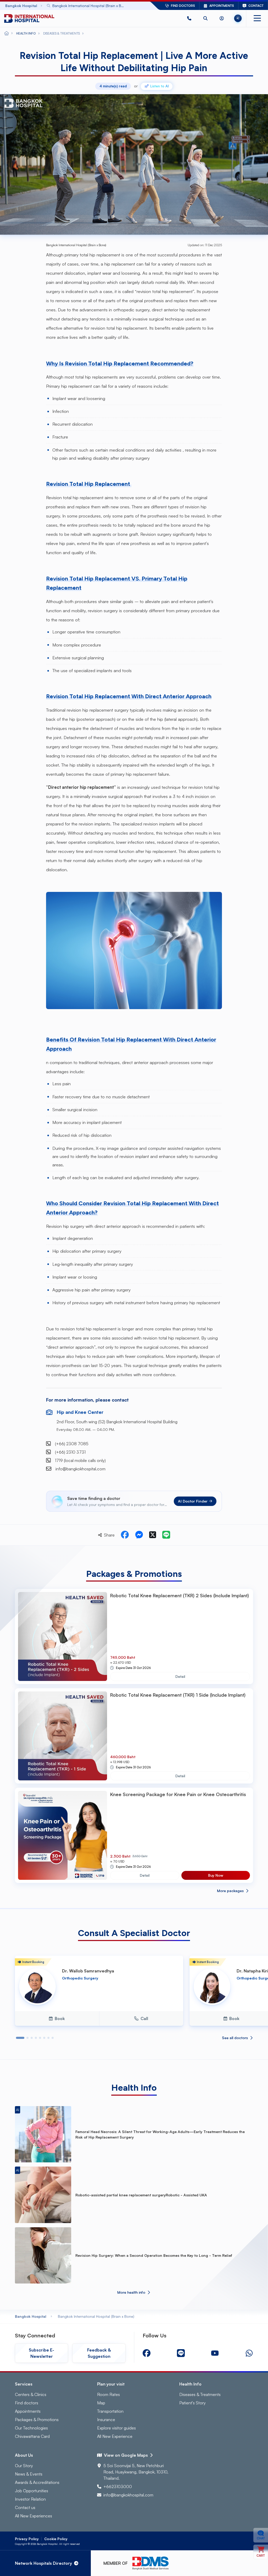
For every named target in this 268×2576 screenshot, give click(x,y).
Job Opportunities (32, 2491)
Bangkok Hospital (31, 2316)
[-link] (147, 2353)
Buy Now (216, 1875)
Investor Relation (30, 2499)
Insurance (106, 2420)
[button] (189, 18)
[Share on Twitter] (153, 1535)
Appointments (28, 2411)
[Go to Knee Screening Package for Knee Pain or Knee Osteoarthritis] (63, 1835)
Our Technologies (31, 2428)
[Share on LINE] (166, 1535)
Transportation (110, 2411)
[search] (205, 18)
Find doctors (27, 2403)
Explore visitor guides (116, 2428)
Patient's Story (192, 2403)
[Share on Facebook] (125, 1535)
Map (101, 2403)
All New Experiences (33, 2516)
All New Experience (115, 2436)
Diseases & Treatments (200, 2394)
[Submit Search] (134, 6)
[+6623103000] (189, 18)
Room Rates (108, 2394)
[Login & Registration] (222, 18)
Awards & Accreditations (37, 2482)
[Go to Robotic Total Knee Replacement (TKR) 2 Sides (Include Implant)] (63, 1636)
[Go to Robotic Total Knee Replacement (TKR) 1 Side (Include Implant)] (63, 1736)
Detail (180, 1676)
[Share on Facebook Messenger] (139, 1535)
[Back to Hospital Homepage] (7, 33)
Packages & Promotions (37, 2420)
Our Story (24, 2466)
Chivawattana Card (32, 2436)
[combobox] (91, 6)
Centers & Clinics (31, 2394)
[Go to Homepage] (29, 18)
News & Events (29, 2474)
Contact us (25, 2507)
